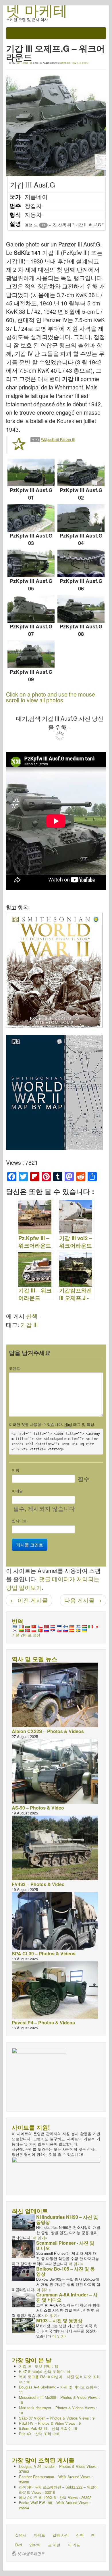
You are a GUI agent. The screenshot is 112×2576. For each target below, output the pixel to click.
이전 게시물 (29, 1600)
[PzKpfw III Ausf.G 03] (31, 518)
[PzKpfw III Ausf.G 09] (31, 654)
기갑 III (29, 1325)
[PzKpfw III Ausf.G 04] (81, 518)
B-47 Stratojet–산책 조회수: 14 (45, 2371)
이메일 (17, 1491)
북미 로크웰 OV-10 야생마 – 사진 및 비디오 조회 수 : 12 (59, 2379)
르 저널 (54, 2545)
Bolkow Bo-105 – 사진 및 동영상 (65, 2271)
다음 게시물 (83, 1600)
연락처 (35, 2545)
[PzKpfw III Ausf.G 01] (31, 473)
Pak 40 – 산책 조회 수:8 (39, 2433)
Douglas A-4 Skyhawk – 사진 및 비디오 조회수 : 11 (59, 2389)
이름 (16, 1470)
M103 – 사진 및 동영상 (59, 2320)
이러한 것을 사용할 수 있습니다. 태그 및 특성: (52, 1424)
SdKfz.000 (65, 63)
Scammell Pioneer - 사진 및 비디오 (65, 2245)
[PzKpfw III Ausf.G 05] (31, 563)
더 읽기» (40, 2238)
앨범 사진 (61, 2535)
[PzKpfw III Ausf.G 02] (81, 473)
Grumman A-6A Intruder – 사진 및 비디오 (67, 2297)
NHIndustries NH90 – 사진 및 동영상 (67, 2220)
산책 (32, 1316)
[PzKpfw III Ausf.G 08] (81, 609)
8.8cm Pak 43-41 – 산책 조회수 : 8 (48, 2428)
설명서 (21, 2535)
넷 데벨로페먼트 (31, 2554)
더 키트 (74, 2545)
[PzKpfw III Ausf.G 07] (31, 609)
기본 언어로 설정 (26, 1635)
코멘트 (15, 1368)
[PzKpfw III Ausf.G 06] (81, 563)
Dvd (19, 2545)
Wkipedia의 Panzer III (58, 439)
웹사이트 (19, 1521)
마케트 (39, 2535)
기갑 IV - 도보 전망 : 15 (39, 2366)
